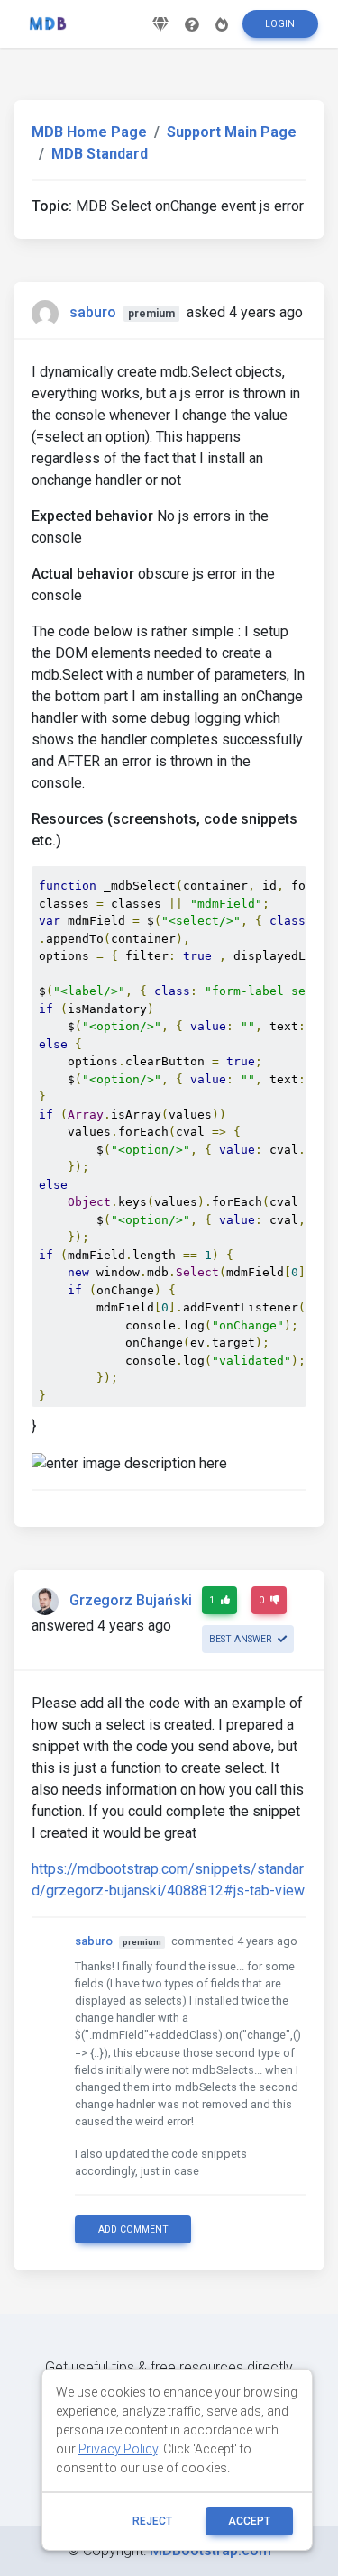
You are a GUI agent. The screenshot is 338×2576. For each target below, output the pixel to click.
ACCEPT (249, 2521)
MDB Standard (100, 154)
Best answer (242, 1639)
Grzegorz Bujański (131, 1600)
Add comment (133, 2229)
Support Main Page (232, 132)
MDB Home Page (89, 132)
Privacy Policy (118, 2449)
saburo (93, 312)
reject (152, 2521)
